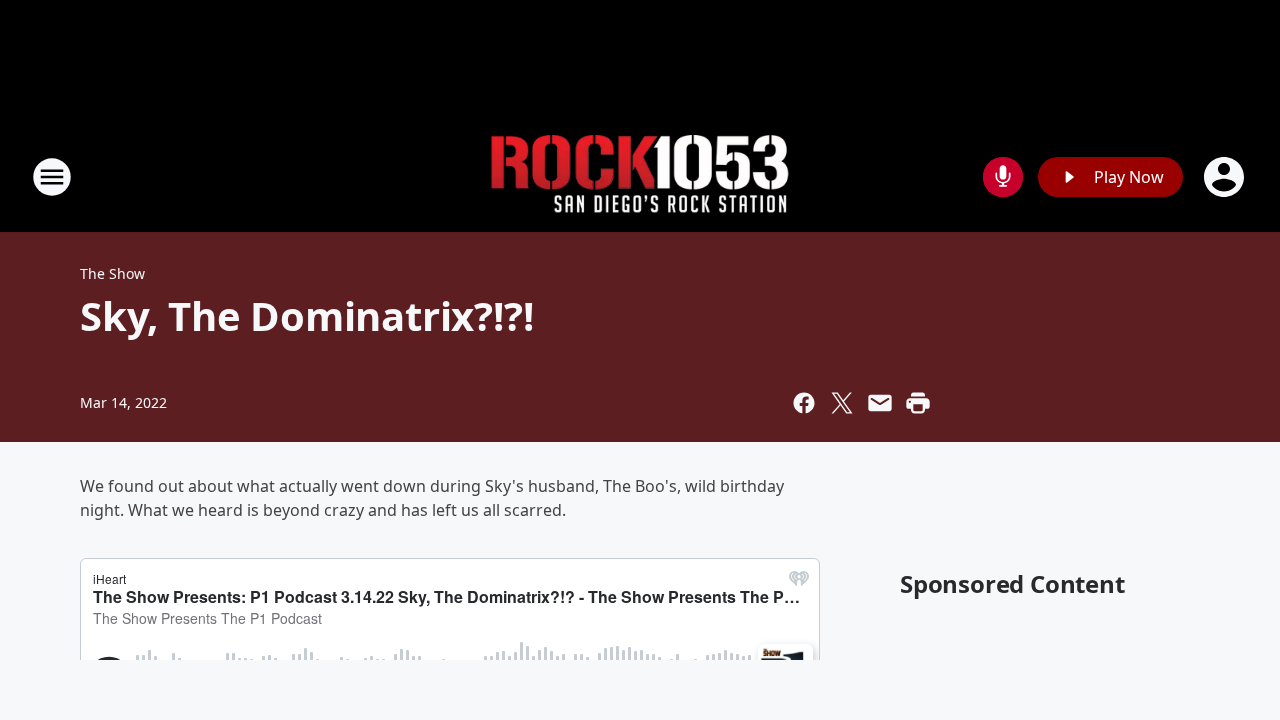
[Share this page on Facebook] (804, 403)
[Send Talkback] (1003, 177)
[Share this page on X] (842, 403)
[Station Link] (640, 177)
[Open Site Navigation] (52, 177)
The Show (112, 273)
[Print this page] (918, 403)
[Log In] (1226, 177)
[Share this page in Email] (880, 403)
